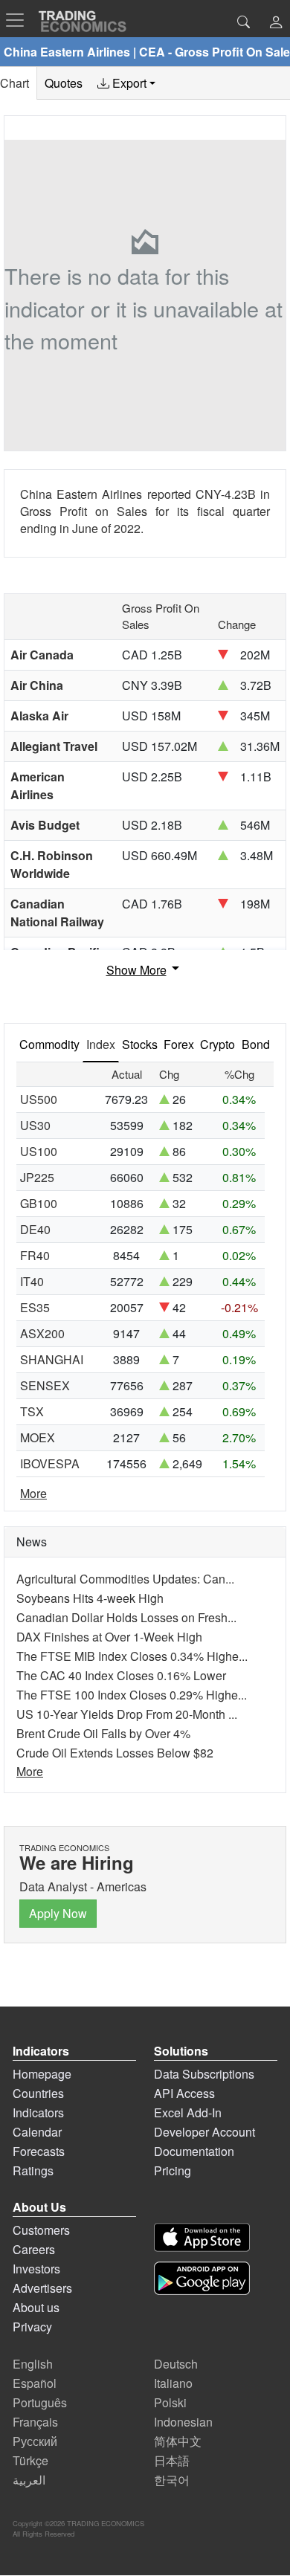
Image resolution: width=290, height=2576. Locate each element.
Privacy (32, 2327)
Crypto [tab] (217, 1044)
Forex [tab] (179, 1044)
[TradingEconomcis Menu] (19, 20)
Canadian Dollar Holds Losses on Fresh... (126, 1617)
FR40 (35, 1255)
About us (36, 2307)
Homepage (42, 2074)
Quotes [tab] (64, 83)
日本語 (172, 2460)
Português (40, 2402)
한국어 (172, 2480)
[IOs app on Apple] (202, 2237)
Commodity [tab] (49, 1044)
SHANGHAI (52, 1359)
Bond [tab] (256, 1044)
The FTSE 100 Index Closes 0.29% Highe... (132, 1695)
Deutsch (176, 2364)
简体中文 (178, 2441)
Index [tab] (101, 1044)
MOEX (38, 1437)
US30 (35, 1125)
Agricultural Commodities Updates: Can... (125, 1579)
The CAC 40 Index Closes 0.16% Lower (121, 1675)
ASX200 (42, 1333)
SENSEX (45, 1385)
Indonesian (183, 2422)
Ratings (33, 2170)
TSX (32, 1411)
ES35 (35, 1307)
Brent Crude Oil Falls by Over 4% (103, 1733)
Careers (34, 2249)
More (33, 1493)
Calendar (37, 2132)
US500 (39, 1099)
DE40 (35, 1229)
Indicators (38, 2112)
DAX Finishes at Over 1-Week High (109, 1637)
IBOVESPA (50, 1463)
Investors (36, 2269)
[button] (276, 23)
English (33, 2364)
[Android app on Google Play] (202, 2278)
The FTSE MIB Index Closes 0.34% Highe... (132, 1656)
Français (35, 2422)
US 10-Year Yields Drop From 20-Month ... (127, 1714)
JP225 (37, 1177)
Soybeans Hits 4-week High (90, 1598)
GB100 (39, 1203)
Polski (170, 2402)
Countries (38, 2093)
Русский (35, 2441)
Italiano (173, 2383)
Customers (41, 2230)
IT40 (32, 1281)
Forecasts (39, 2151)
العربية (29, 2480)
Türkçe (30, 2460)
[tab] (126, 83)
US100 (39, 1151)
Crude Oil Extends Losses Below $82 (115, 1753)
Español (35, 2383)
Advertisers (42, 2288)
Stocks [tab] (140, 1044)
